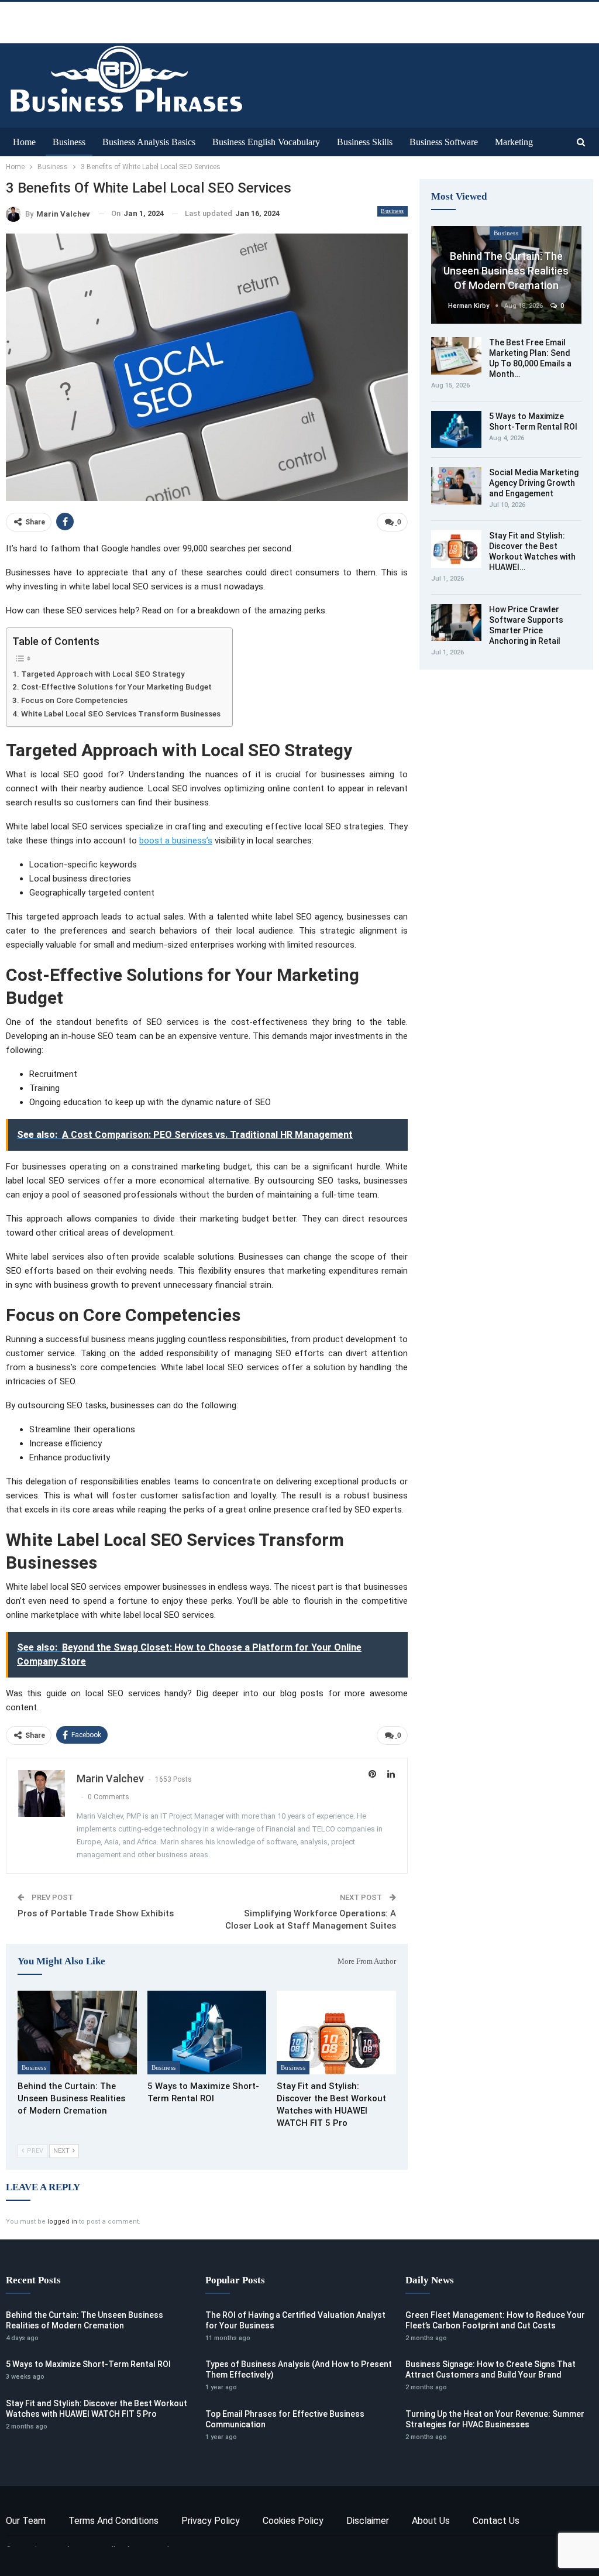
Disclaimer (368, 2521)
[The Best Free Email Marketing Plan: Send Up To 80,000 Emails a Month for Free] (456, 356)
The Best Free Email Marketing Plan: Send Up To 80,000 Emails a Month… (530, 358)
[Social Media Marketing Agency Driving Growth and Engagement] (456, 486)
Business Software (444, 142)
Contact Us (496, 2521)
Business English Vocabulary (266, 142)
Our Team (26, 2521)
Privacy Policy (211, 2521)
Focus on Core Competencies (74, 700)
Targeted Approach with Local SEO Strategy (103, 674)
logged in (62, 2222)
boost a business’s (176, 841)
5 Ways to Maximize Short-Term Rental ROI (88, 2364)
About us (431, 2521)
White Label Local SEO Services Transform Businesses (121, 714)
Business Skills (365, 142)
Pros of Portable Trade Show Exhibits (96, 1913)
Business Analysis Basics (149, 142)
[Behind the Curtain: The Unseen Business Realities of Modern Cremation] (77, 2032)
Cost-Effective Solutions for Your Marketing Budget (116, 687)
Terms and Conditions (113, 2521)
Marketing (514, 142)
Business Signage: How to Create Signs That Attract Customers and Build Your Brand (490, 2369)
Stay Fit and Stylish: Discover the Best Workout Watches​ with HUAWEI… (532, 551)
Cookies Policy (293, 2521)
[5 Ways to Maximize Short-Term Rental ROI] (207, 2032)
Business (69, 142)
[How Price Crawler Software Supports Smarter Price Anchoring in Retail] (456, 623)
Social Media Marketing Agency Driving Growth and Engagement (534, 483)
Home (24, 142)
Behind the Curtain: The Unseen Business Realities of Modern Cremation (506, 271)
